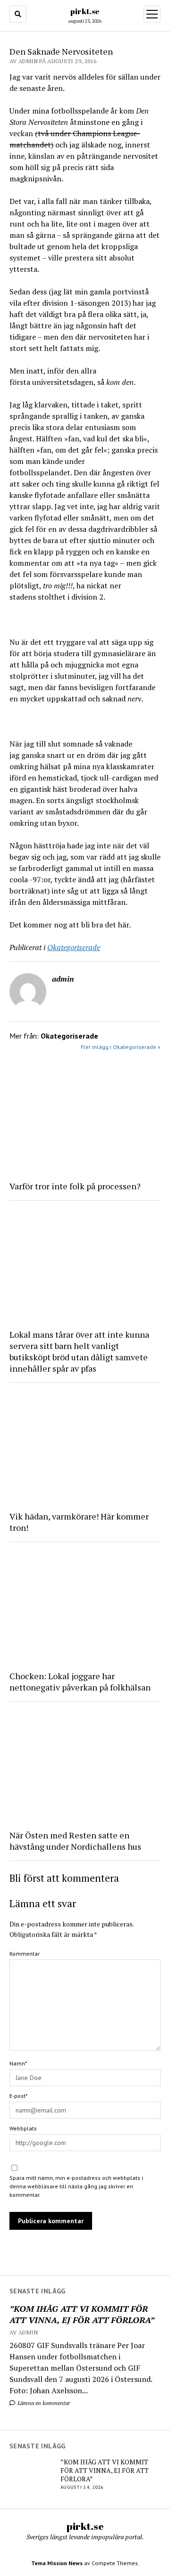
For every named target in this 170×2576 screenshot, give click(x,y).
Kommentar (25, 1954)
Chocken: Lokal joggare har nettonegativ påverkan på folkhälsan (80, 1682)
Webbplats (23, 2128)
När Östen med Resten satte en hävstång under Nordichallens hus (75, 1841)
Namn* (18, 2063)
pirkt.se (85, 11)
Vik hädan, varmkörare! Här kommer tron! (79, 1522)
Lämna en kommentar (43, 2403)
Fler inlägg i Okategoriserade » (121, 1047)
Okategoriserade (74, 947)
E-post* (18, 2096)
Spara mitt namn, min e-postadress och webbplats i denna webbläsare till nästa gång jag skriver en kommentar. (76, 2186)
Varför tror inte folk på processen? (75, 1186)
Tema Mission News (57, 2563)
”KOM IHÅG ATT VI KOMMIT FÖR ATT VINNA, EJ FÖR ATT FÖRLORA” (82, 2314)
